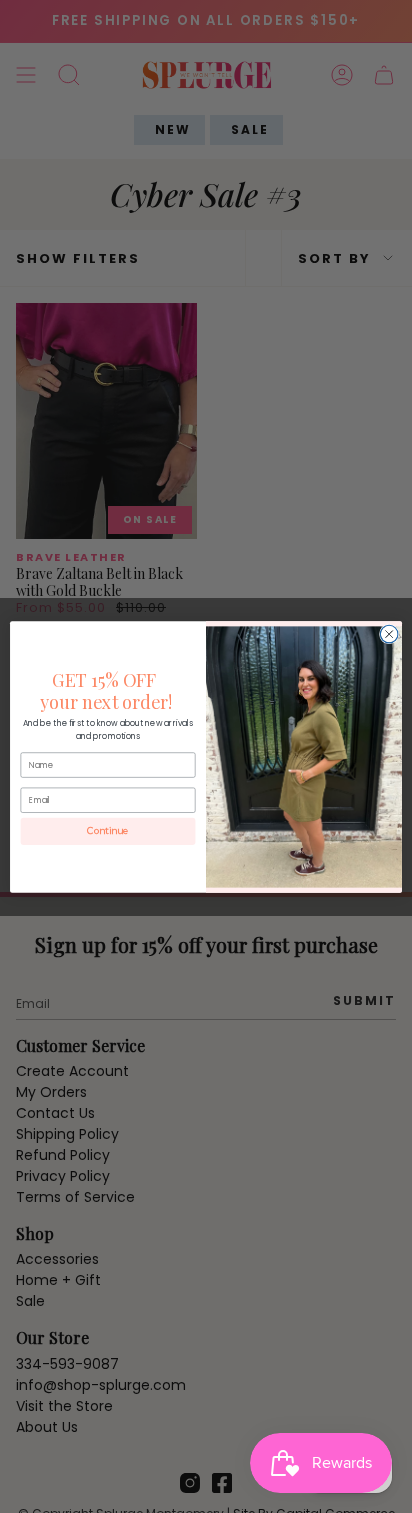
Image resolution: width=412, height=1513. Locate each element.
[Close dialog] (389, 634)
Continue (108, 830)
